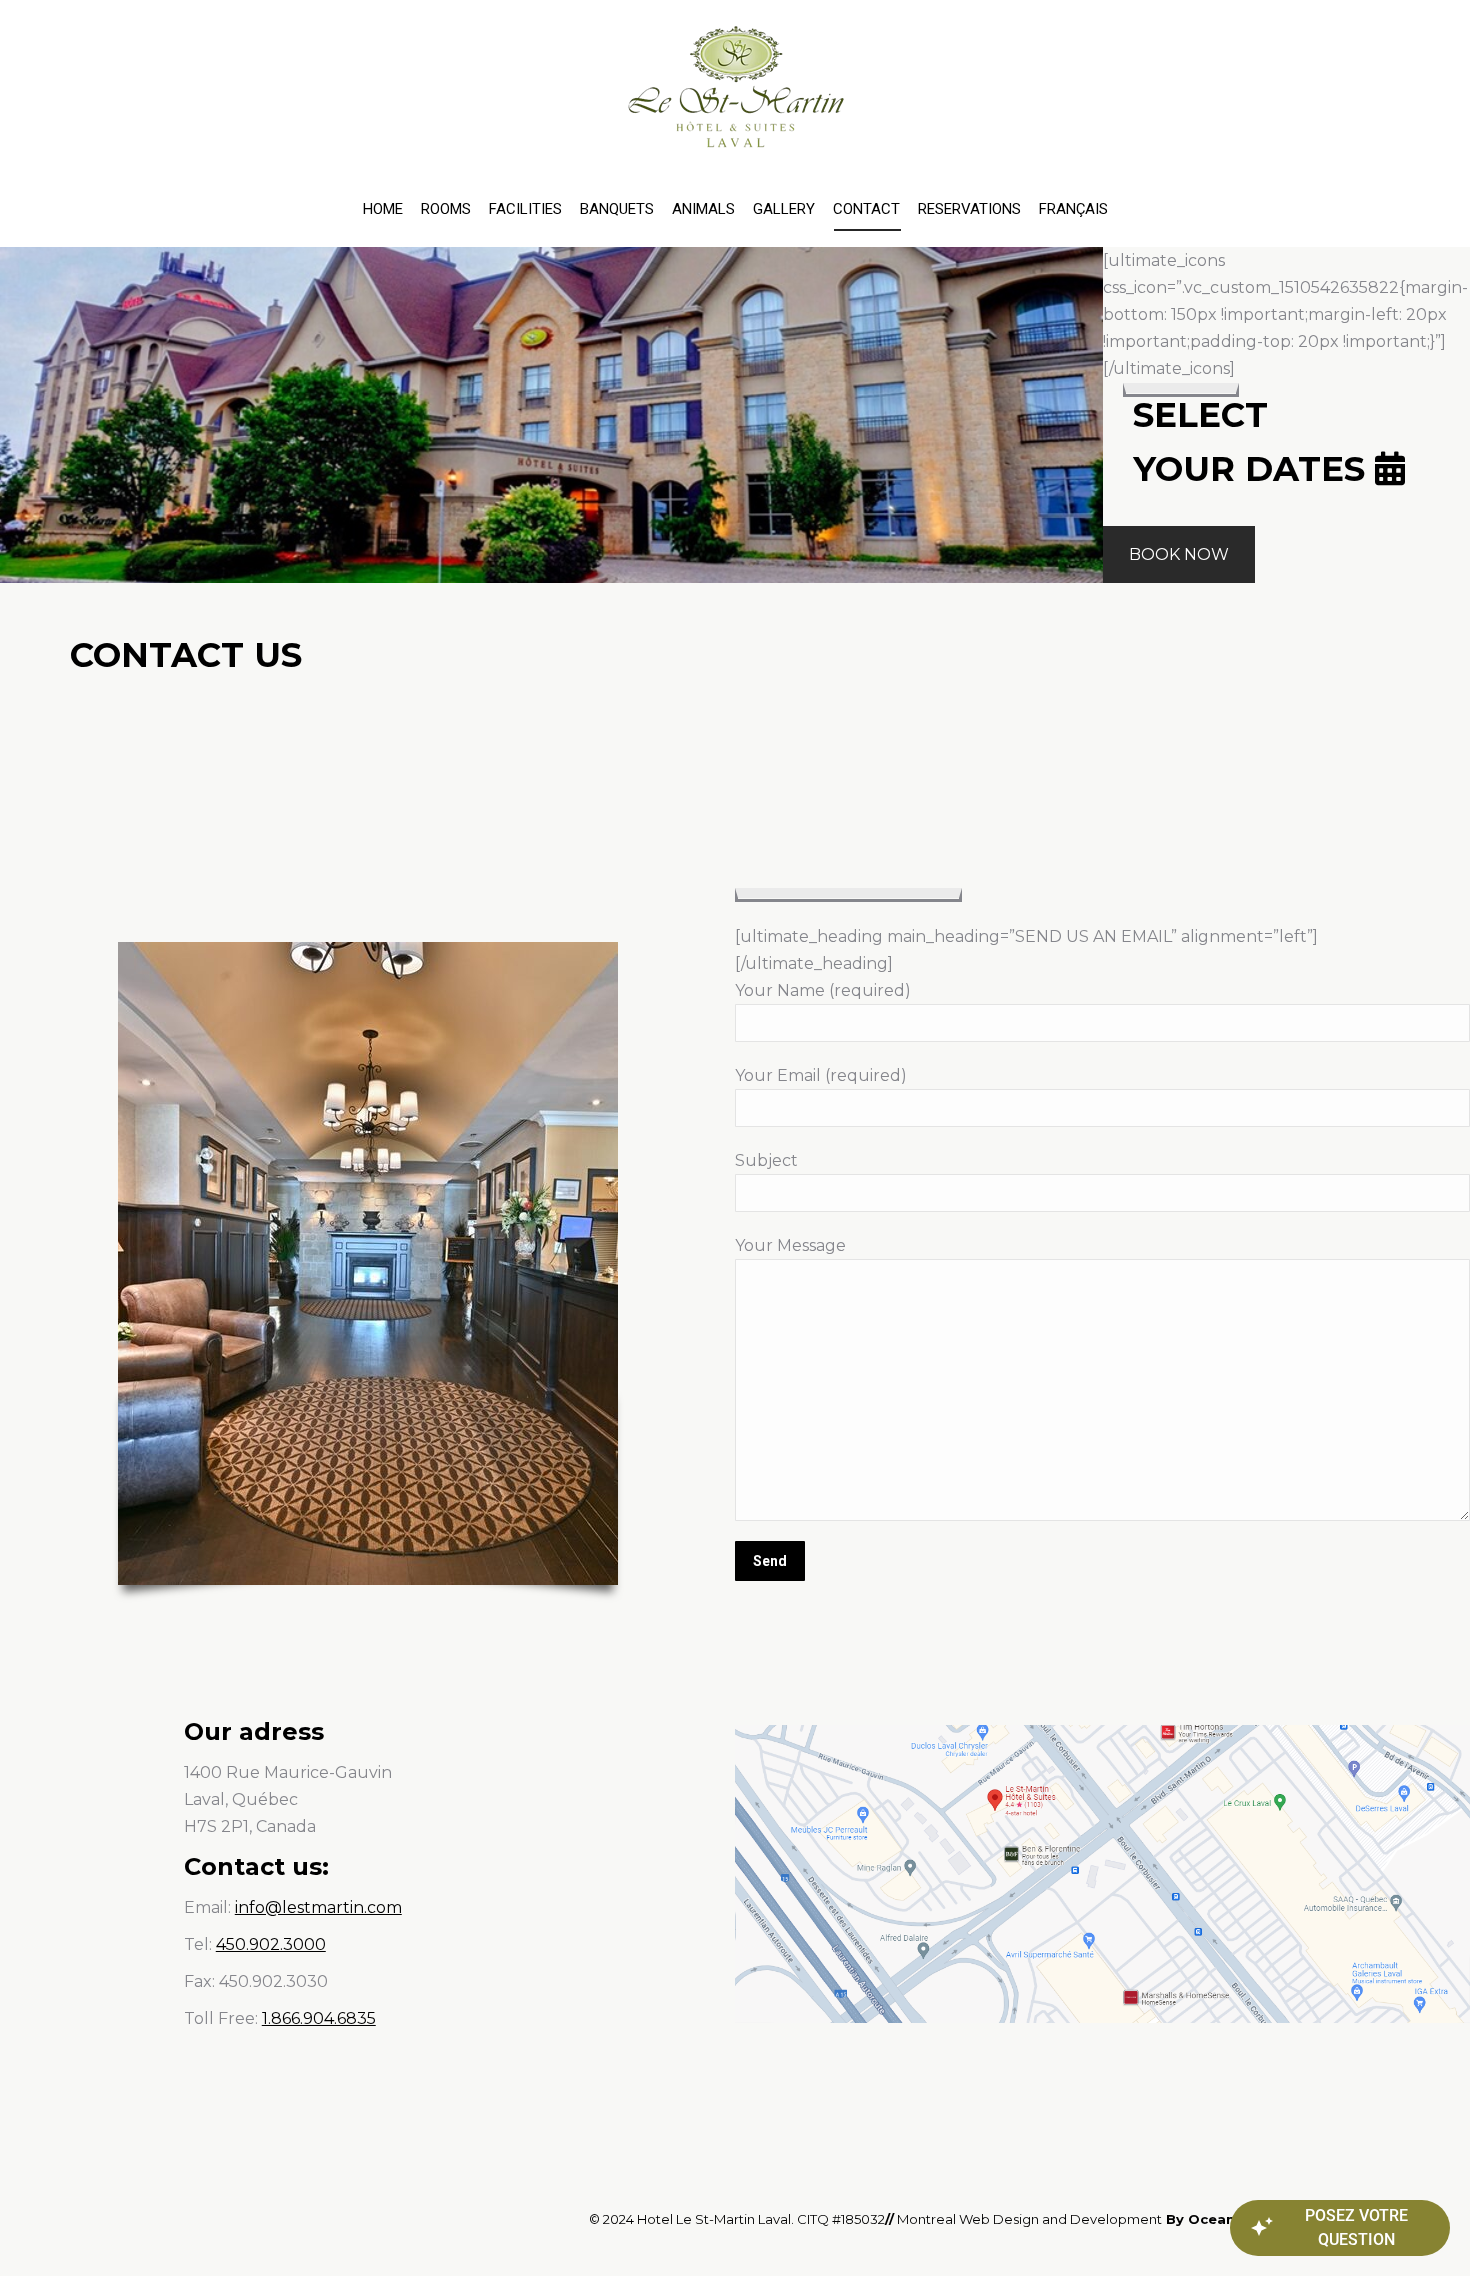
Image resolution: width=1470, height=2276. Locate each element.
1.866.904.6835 (319, 2018)
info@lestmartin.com (318, 1907)
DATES (1305, 469)
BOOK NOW (1179, 554)
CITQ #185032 (841, 2219)
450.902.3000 (271, 1944)
